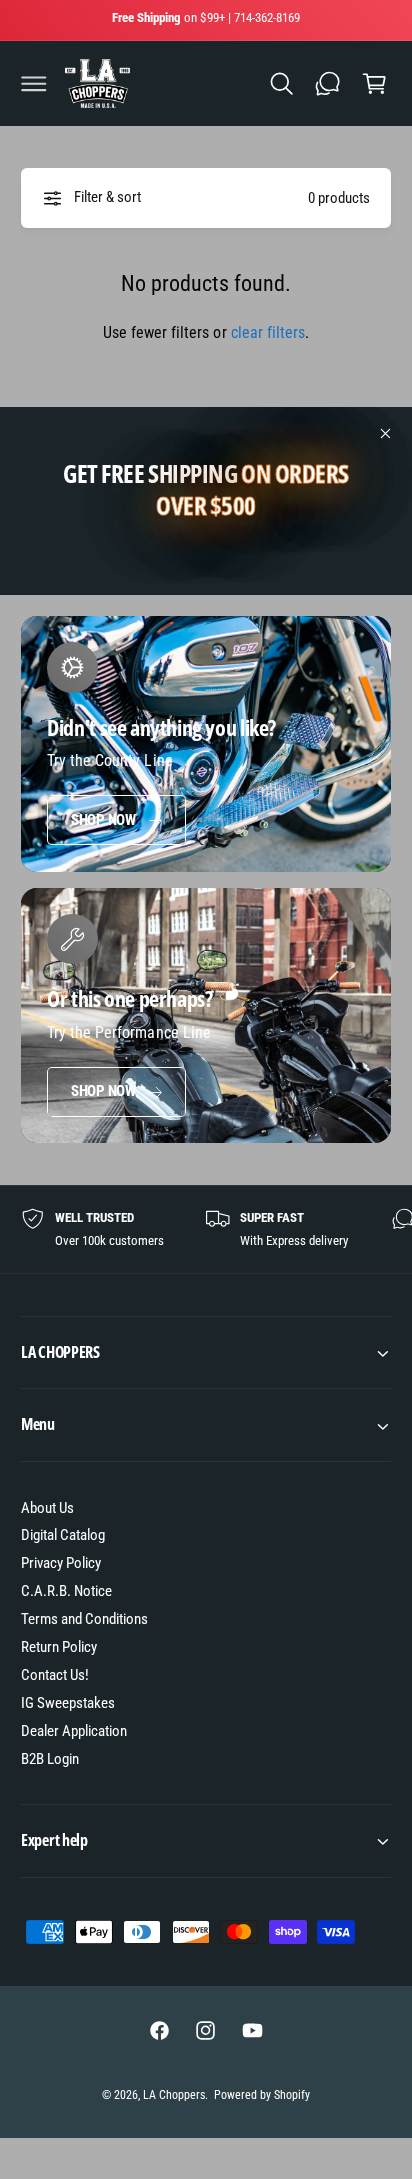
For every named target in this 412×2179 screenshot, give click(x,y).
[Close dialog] (389, 967)
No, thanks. (107, 1201)
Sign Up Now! (107, 1165)
